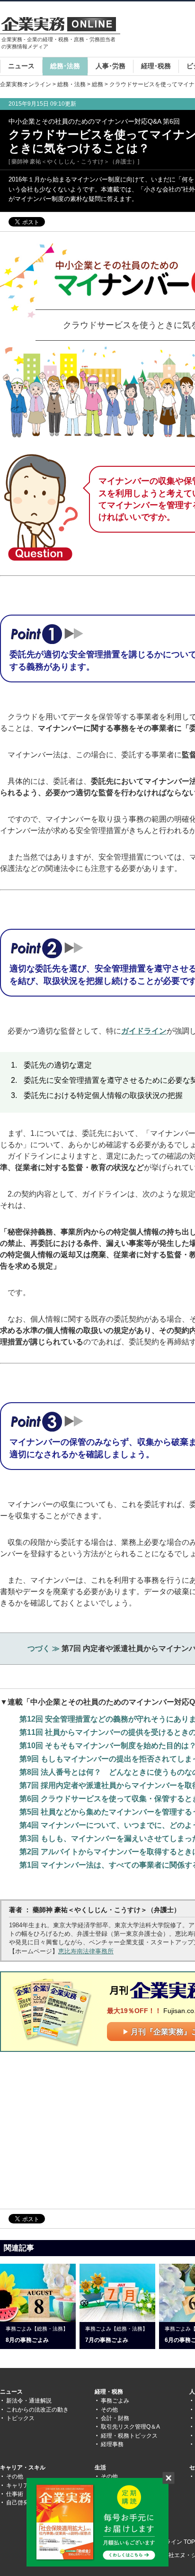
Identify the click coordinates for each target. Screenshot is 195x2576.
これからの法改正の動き (37, 2410)
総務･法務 (65, 66)
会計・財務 (115, 2418)
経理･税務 (156, 66)
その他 (109, 2410)
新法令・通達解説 (29, 2401)
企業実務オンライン (26, 84)
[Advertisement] (80, 2130)
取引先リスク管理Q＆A (130, 2427)
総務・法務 (71, 84)
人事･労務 (111, 66)
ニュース (21, 66)
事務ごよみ (115, 2401)
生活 (100, 2467)
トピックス (20, 2418)
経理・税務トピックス (129, 2436)
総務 (97, 84)
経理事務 (112, 2444)
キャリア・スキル (23, 2467)
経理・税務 (109, 2392)
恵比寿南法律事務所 (86, 1951)
